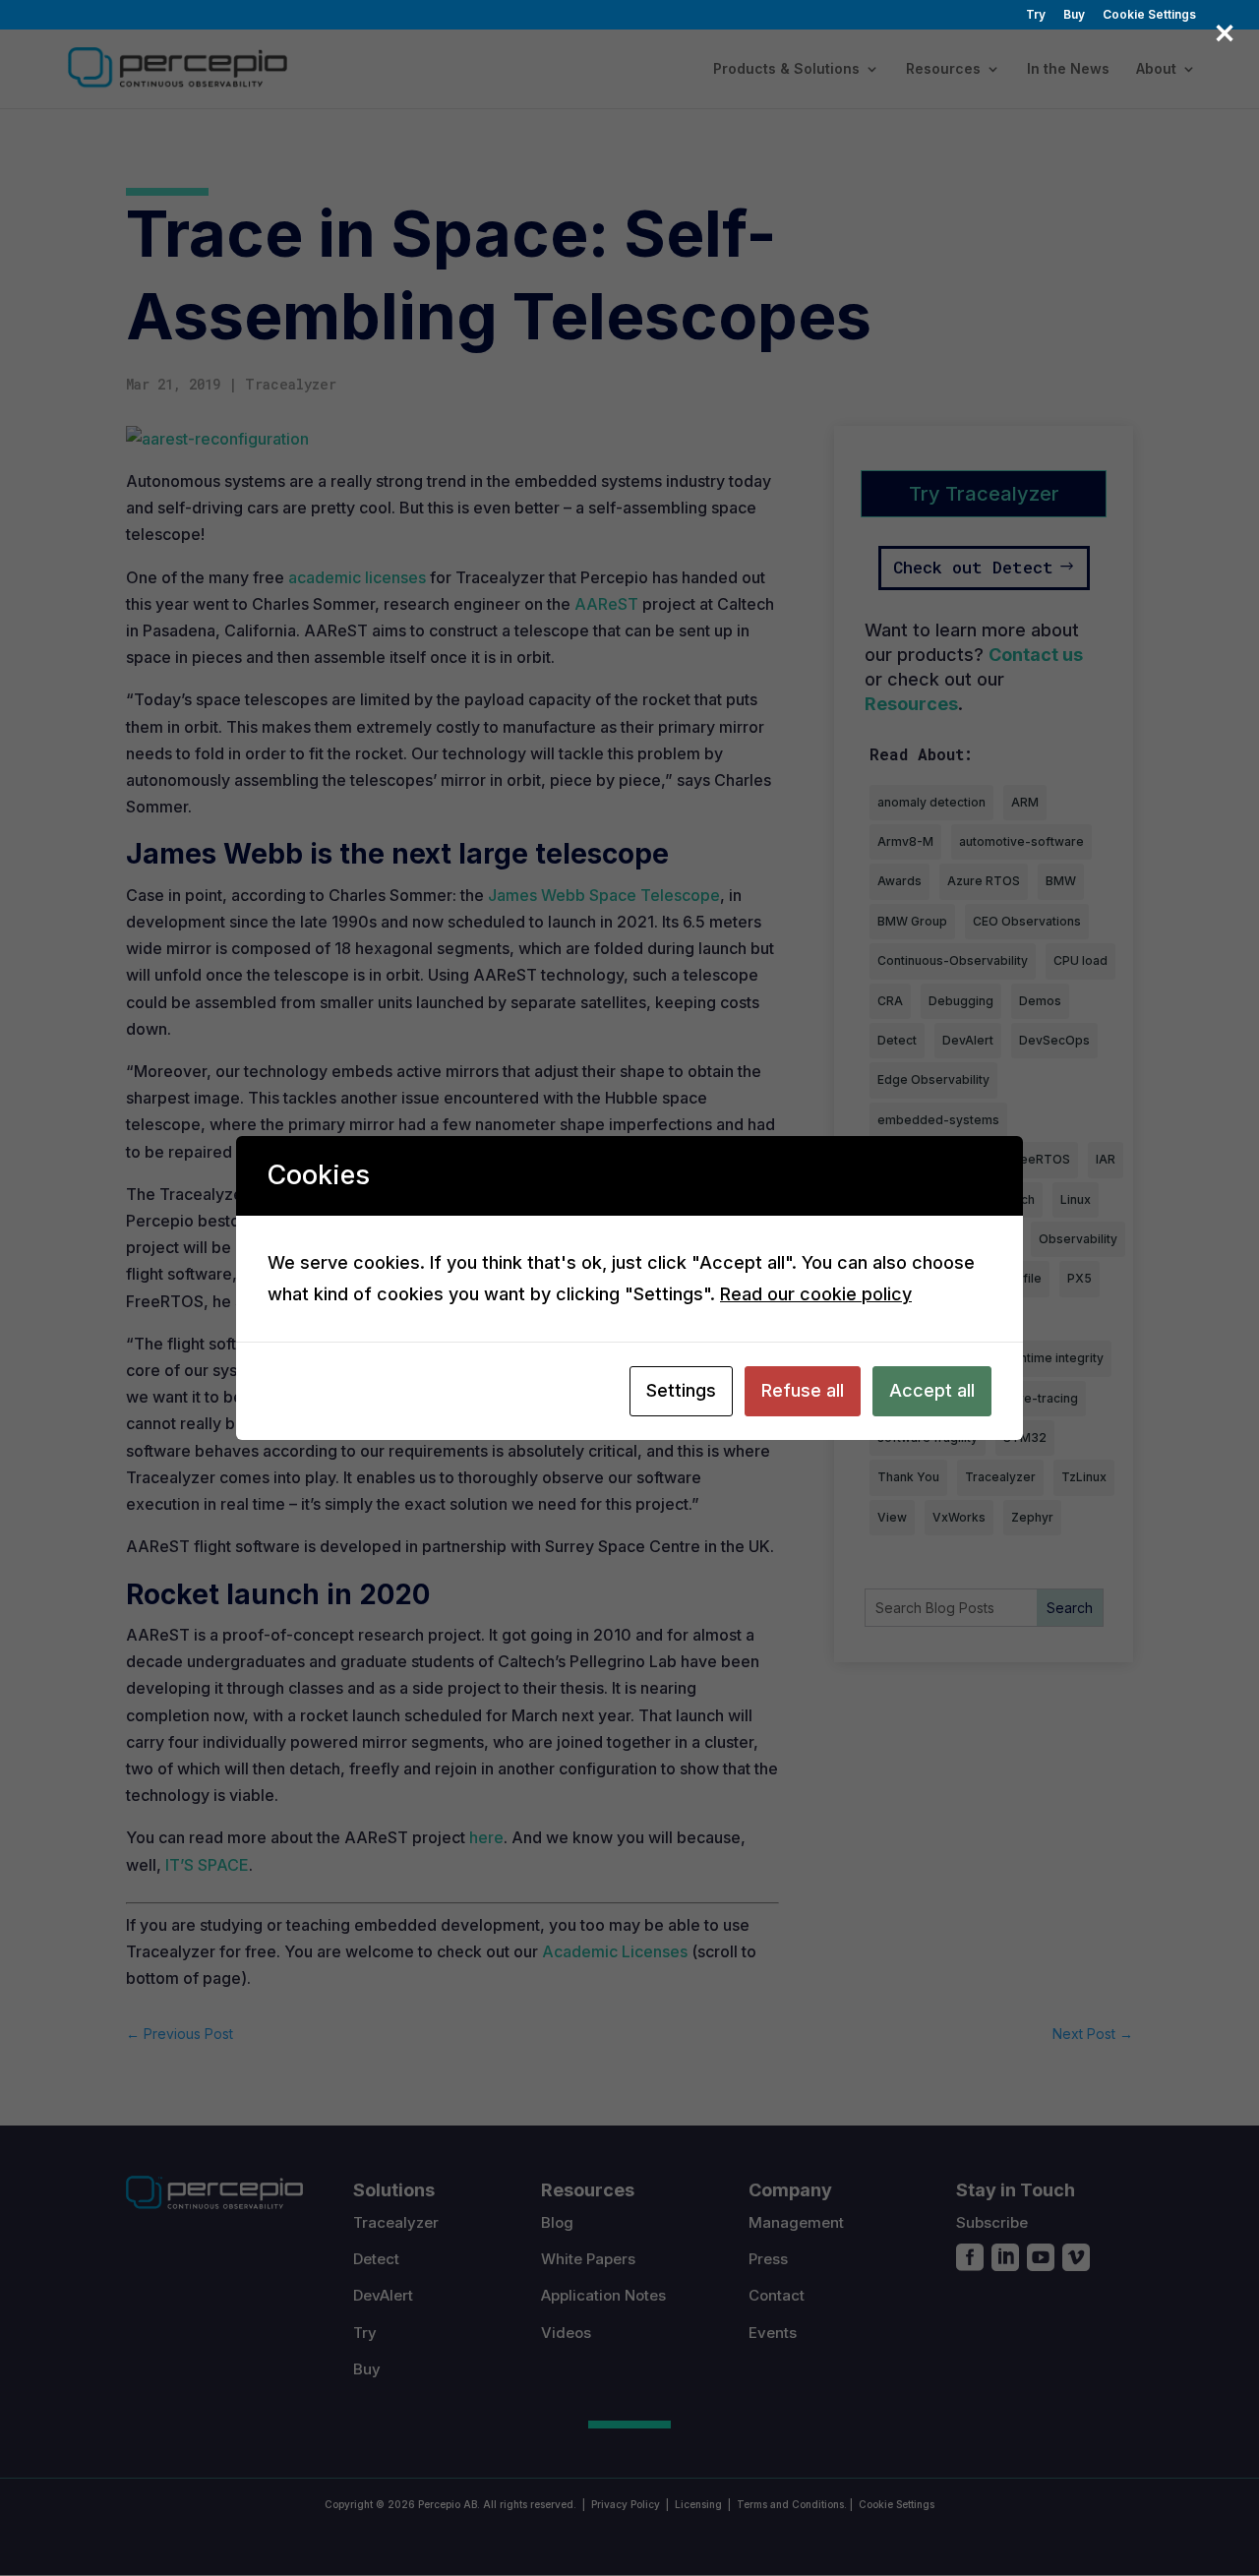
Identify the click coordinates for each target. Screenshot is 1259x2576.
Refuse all (803, 1390)
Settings (681, 1390)
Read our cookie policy (816, 1294)
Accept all (932, 1390)
